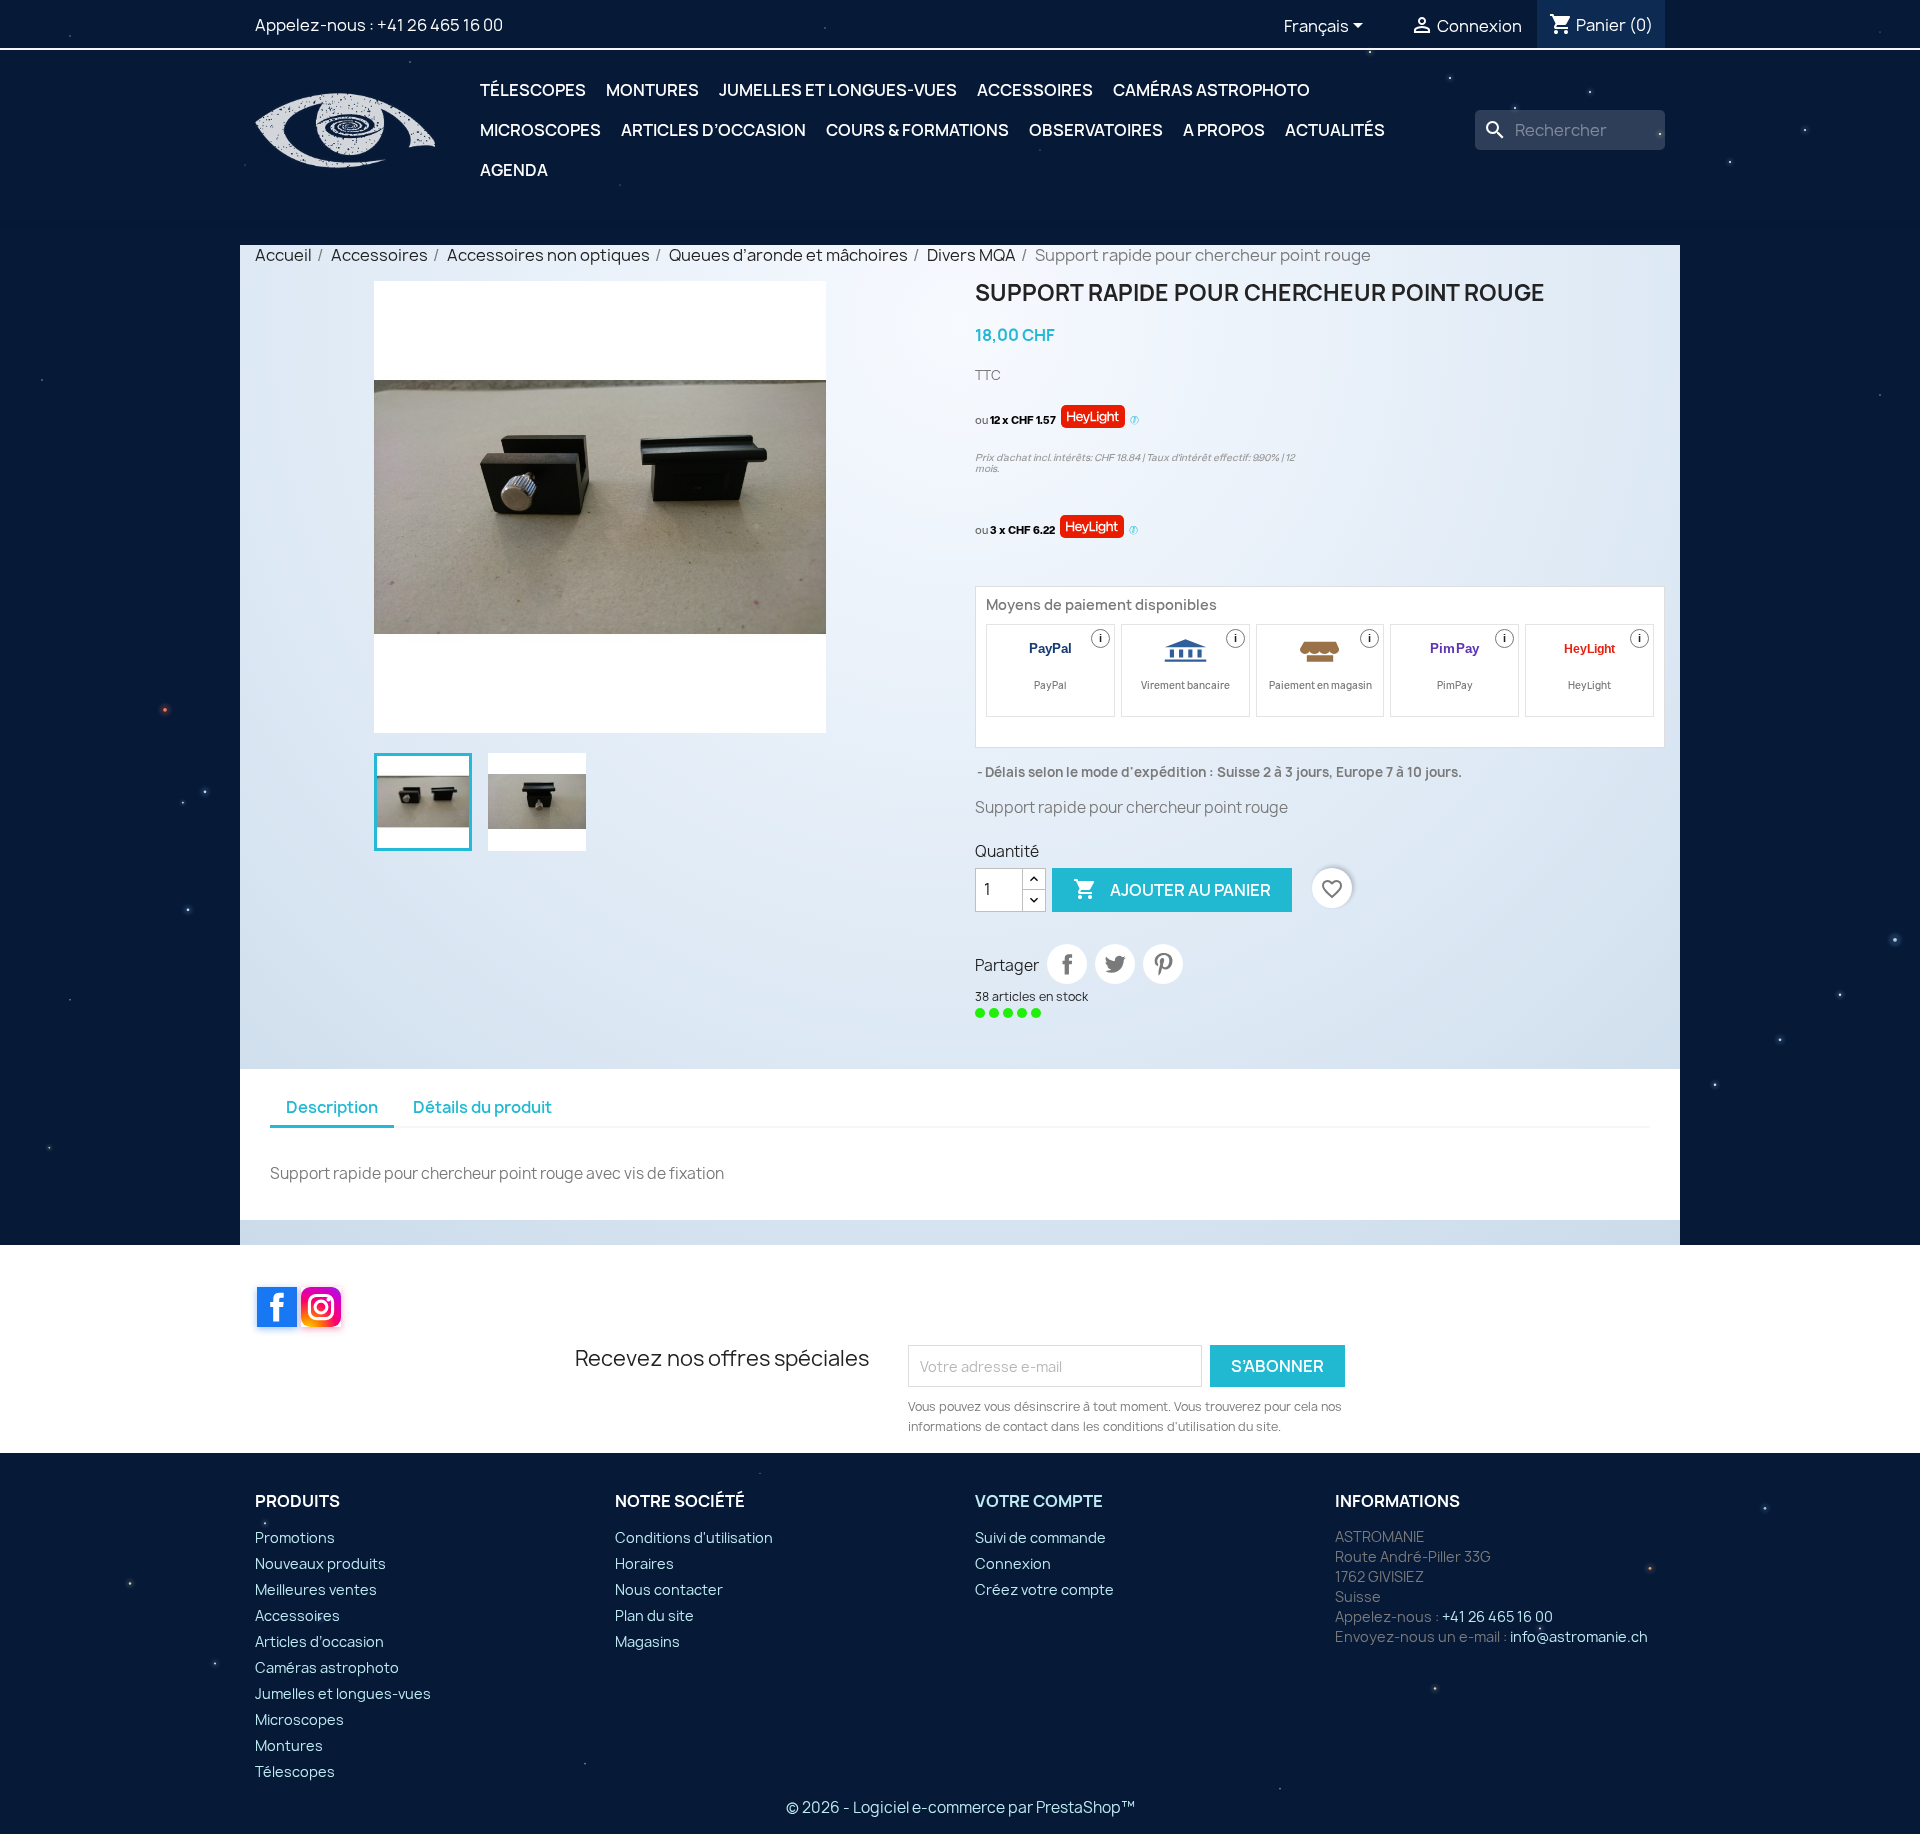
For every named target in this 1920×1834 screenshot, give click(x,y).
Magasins (647, 1641)
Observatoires (1096, 130)
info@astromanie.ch (1579, 1636)
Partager (1067, 964)
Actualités (1335, 130)
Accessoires (1035, 90)
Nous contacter (669, 1589)
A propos (1224, 130)
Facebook (277, 1307)
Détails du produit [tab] (482, 1107)
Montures (652, 90)
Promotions (295, 1537)
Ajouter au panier (1172, 889)
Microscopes (540, 130)
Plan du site (654, 1615)
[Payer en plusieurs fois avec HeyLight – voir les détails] (1134, 421)
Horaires (644, 1563)
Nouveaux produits (320, 1563)
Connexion (1013, 1563)
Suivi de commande (1040, 1537)
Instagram (321, 1307)
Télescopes (533, 90)
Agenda (514, 170)
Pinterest (1163, 964)
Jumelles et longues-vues (838, 90)
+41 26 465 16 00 (440, 25)
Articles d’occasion (713, 130)
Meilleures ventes (316, 1589)
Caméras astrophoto (1211, 90)
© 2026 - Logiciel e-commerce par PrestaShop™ (960, 1807)
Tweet (1115, 964)
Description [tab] (332, 1107)
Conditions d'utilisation (694, 1537)
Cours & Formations (917, 130)
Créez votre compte (1044, 1589)
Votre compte (1039, 1501)
